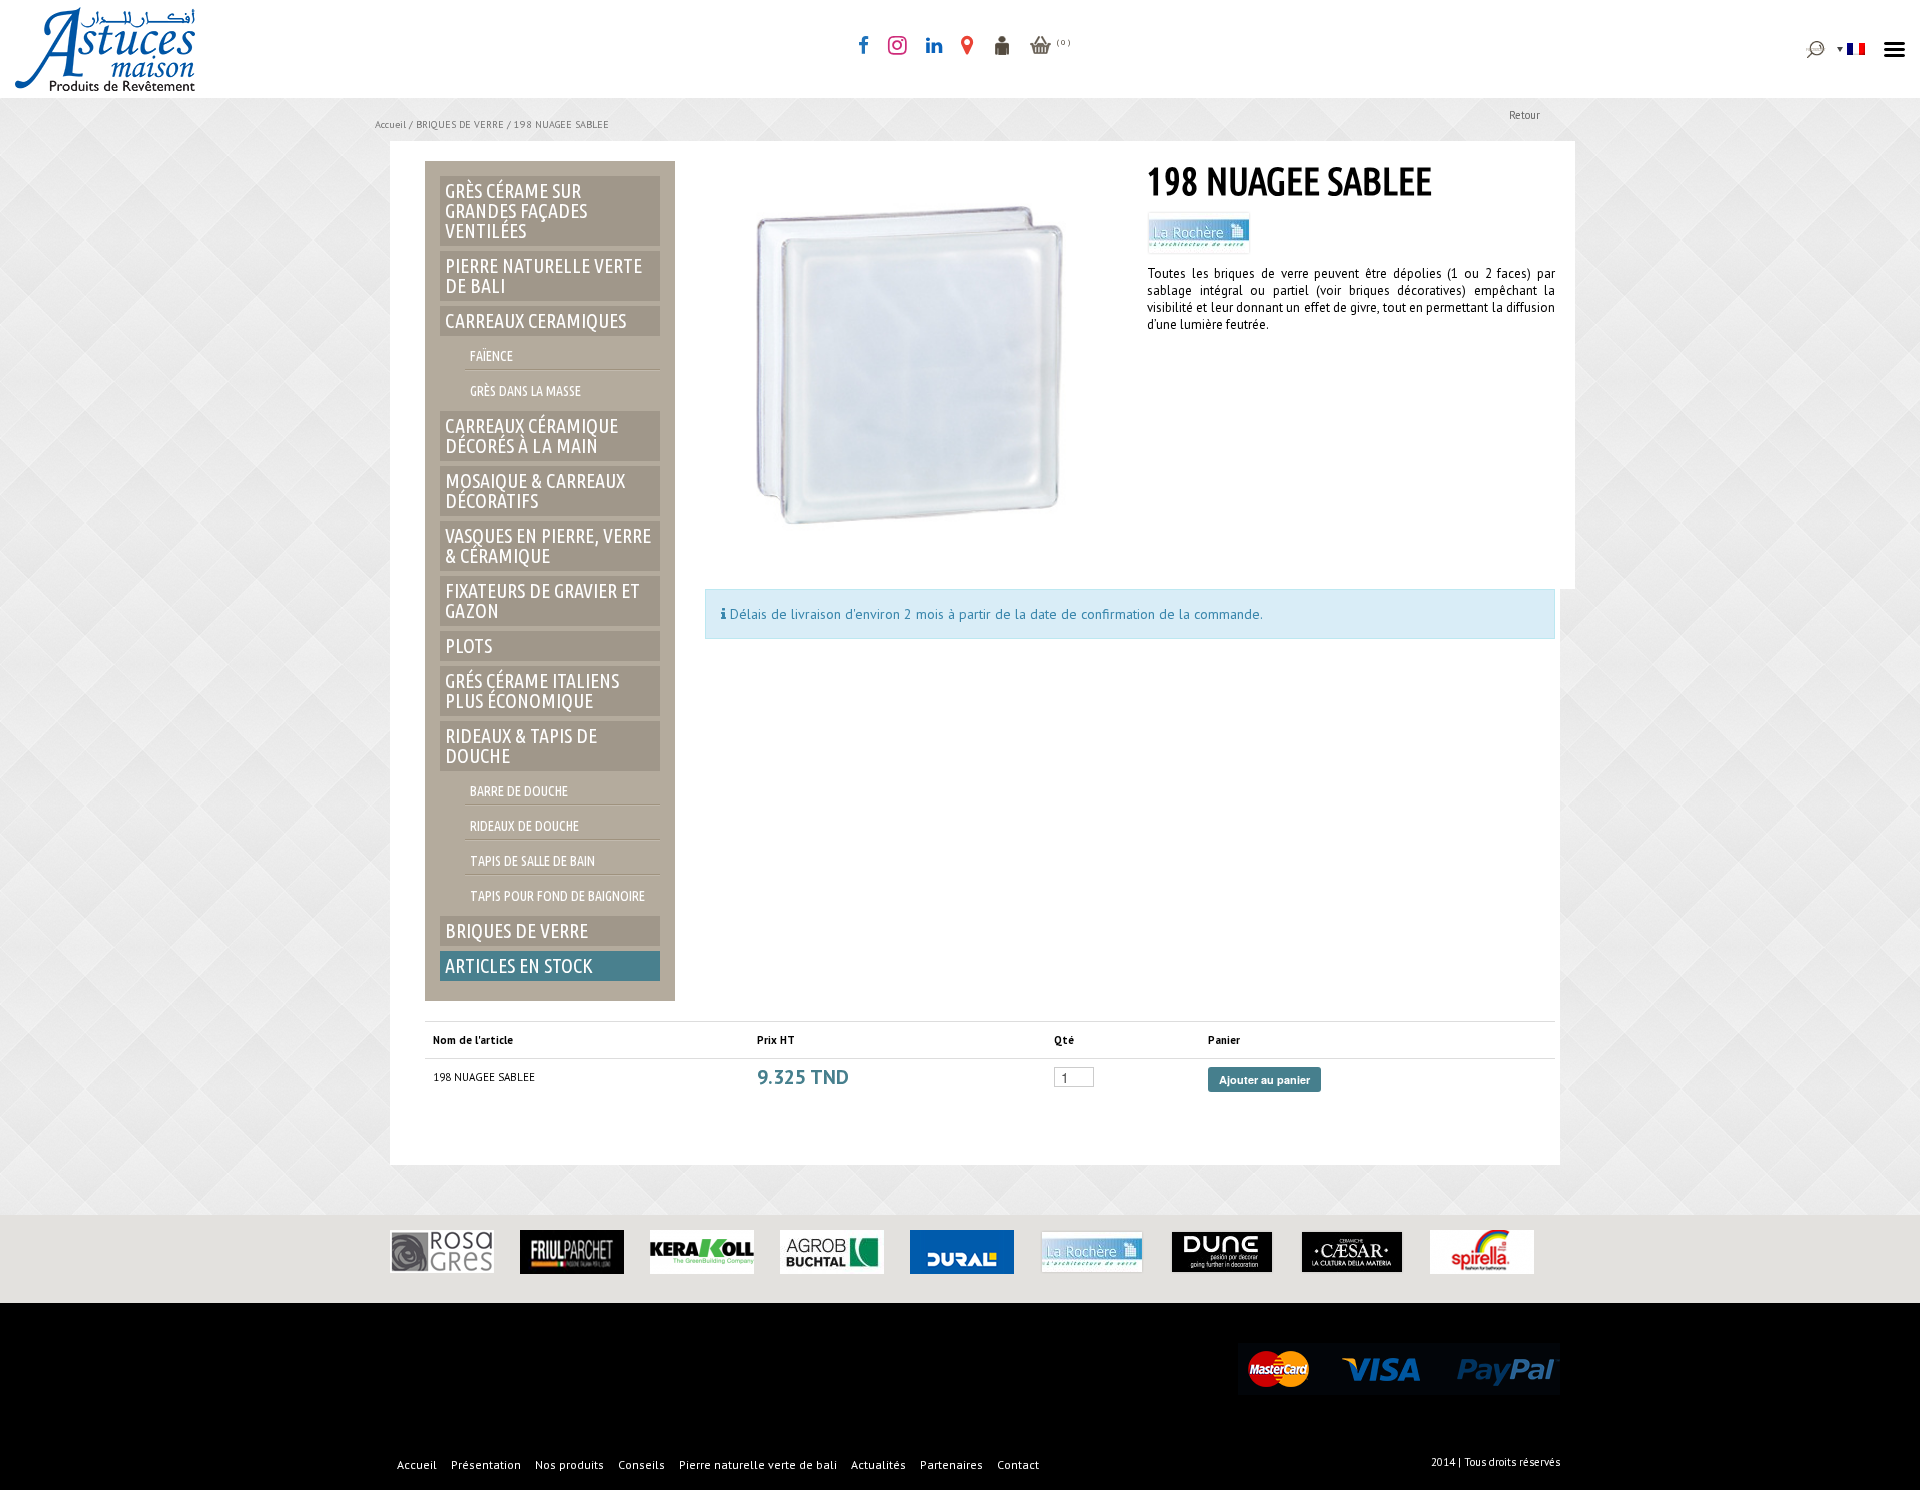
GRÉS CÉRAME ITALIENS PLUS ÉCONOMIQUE (532, 690)
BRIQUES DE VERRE (460, 124)
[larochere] (1092, 1251)
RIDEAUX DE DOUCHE (524, 826)
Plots (468, 645)
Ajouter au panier (1264, 1079)
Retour (1524, 115)
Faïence (491, 356)
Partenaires (951, 1464)
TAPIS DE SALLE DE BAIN (532, 861)
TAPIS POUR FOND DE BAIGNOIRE (557, 896)
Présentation (486, 1464)
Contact (1018, 1464)
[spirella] (1482, 1251)
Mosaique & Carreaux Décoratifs (535, 490)
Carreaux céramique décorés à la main (531, 435)
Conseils (641, 1464)
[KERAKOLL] (702, 1251)
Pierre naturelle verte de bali (758, 1464)
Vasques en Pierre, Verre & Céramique (548, 545)
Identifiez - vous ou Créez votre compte (1002, 45)
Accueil (390, 124)
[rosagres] (442, 1250)
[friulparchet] (572, 1251)
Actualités (878, 1464)
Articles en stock (519, 965)
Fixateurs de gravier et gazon (542, 600)
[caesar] (1352, 1251)
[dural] (962, 1251)
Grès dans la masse (525, 391)
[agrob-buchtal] (832, 1251)
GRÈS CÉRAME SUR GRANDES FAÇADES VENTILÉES (516, 210)
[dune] (1222, 1251)
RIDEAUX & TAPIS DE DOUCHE (521, 745)
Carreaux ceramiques (535, 320)
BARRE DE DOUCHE (519, 791)
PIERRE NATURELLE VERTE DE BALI (543, 275)
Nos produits (569, 1464)
